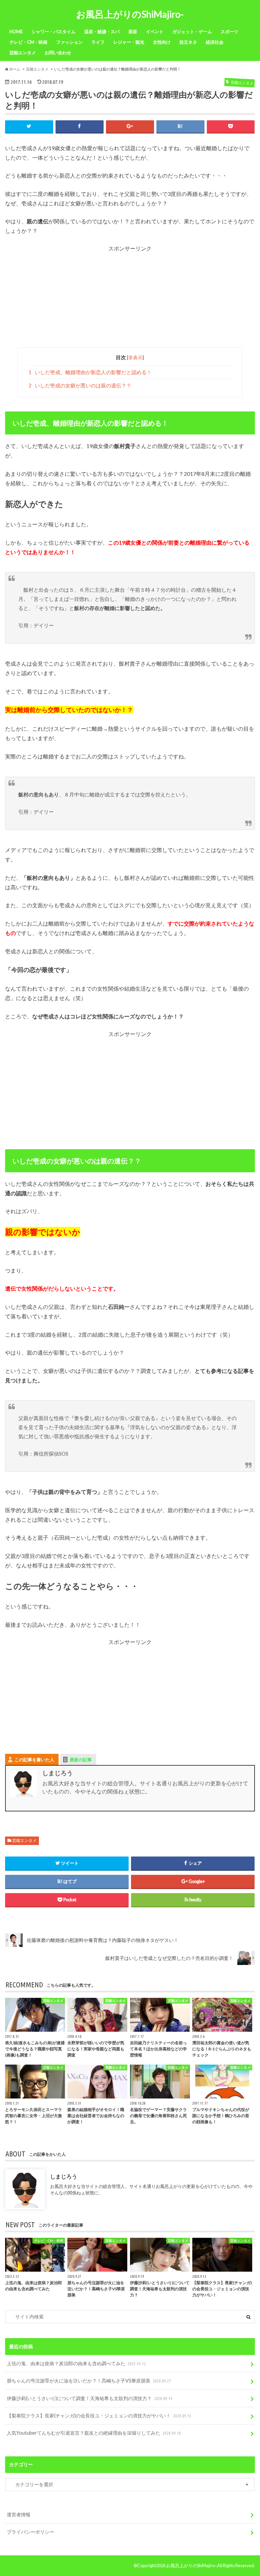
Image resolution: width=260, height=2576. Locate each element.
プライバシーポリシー (30, 2532)
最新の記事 (81, 1760)
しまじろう (64, 2176)
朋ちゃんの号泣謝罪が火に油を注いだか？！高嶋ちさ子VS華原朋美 (89, 2381)
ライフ (98, 42)
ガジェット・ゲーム (192, 32)
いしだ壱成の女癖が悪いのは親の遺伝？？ (80, 385)
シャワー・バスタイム (53, 32)
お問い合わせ (58, 53)
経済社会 (215, 42)
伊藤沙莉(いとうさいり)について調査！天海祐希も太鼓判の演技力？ (90, 2398)
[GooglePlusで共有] (130, 126)
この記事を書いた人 (34, 1760)
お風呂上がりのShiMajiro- (130, 14)
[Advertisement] (130, 300)
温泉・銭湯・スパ (102, 32)
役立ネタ (188, 42)
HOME (16, 32)
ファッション (69, 42)
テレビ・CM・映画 (28, 42)
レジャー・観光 (129, 42)
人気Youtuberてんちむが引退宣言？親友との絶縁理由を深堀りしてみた (94, 2433)
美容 (133, 32)
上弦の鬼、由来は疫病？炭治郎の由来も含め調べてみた (76, 2363)
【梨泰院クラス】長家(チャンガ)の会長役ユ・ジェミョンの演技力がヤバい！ (99, 2416)
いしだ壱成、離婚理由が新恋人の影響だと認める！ (90, 372)
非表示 (135, 357)
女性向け (162, 42)
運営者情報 (19, 2514)
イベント (155, 32)
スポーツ (230, 32)
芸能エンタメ (23, 53)
